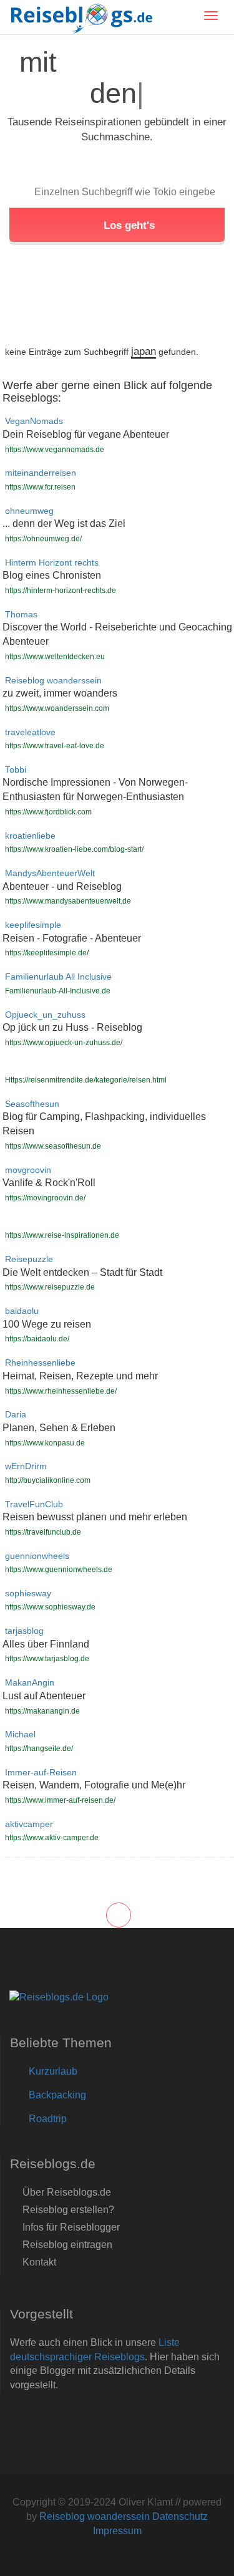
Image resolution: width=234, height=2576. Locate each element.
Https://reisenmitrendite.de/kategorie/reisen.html (86, 1080)
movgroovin (28, 1170)
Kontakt (39, 2262)
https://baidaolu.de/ (37, 1339)
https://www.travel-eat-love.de (55, 746)
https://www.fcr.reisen (40, 487)
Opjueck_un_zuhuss (45, 1015)
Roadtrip (48, 2119)
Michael (20, 1734)
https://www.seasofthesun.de (53, 1146)
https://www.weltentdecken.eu (55, 657)
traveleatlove (30, 732)
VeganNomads (34, 421)
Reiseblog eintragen (67, 2245)
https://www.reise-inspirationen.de (62, 1235)
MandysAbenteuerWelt (50, 873)
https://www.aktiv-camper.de (52, 1838)
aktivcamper (29, 1824)
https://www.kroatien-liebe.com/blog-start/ (74, 849)
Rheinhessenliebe (40, 1363)
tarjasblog (24, 1631)
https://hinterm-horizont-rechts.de (61, 591)
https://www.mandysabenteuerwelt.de (68, 901)
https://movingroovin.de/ (45, 1198)
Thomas (21, 615)
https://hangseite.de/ (39, 1749)
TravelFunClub (34, 1504)
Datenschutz (180, 2516)
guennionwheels (37, 1556)
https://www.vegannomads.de (55, 450)
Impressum (117, 2531)
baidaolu (22, 1311)
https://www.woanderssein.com (57, 708)
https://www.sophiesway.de (50, 1607)
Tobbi (16, 770)
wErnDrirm (26, 1466)
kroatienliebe (30, 836)
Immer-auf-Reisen (41, 1773)
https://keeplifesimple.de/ (47, 953)
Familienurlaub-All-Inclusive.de (58, 991)
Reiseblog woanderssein (53, 681)
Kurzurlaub (53, 2071)
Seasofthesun (32, 1104)
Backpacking (57, 2095)
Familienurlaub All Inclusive (58, 977)
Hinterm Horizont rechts (52, 563)
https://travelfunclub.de (43, 1532)
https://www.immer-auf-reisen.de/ (60, 1800)
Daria (16, 1415)
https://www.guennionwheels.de (59, 1570)
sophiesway (28, 1594)
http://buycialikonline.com (48, 1480)
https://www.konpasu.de (45, 1443)
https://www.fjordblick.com (48, 812)
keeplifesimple (33, 925)
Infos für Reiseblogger (71, 2227)
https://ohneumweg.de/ (43, 539)
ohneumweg (29, 511)
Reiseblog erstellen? (68, 2210)
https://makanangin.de (42, 1711)
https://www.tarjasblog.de (47, 1659)
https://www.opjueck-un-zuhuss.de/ (64, 1043)
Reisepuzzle (29, 1259)
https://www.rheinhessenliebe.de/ (61, 1391)
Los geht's (128, 225)
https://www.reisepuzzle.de (50, 1287)
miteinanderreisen (41, 473)
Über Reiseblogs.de (67, 2192)
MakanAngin (30, 1683)
